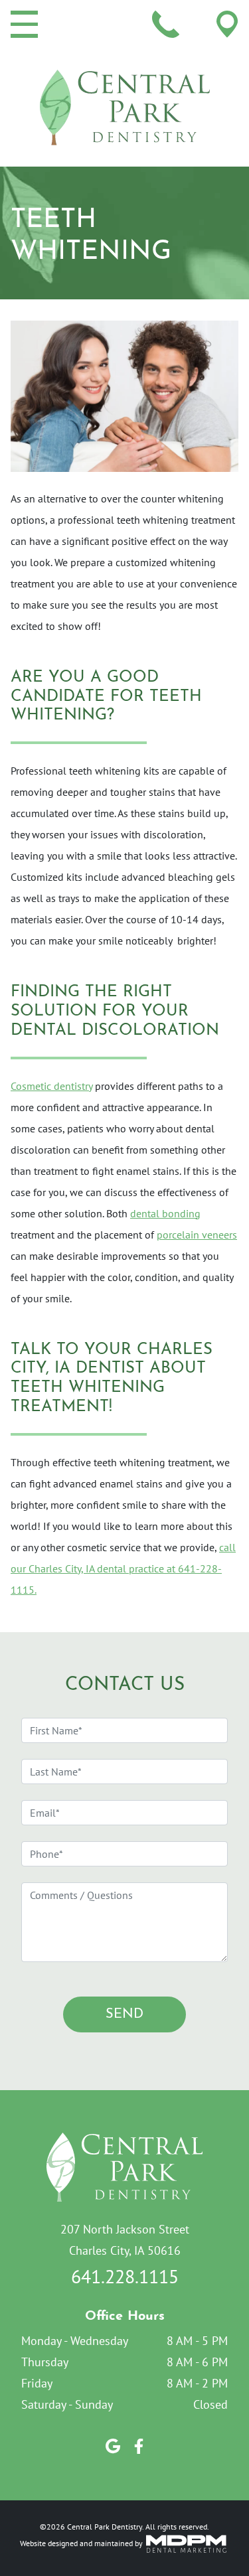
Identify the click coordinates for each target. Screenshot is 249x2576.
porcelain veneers (197, 1235)
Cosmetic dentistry (51, 1086)
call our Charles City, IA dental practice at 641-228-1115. (123, 1568)
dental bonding (165, 1213)
